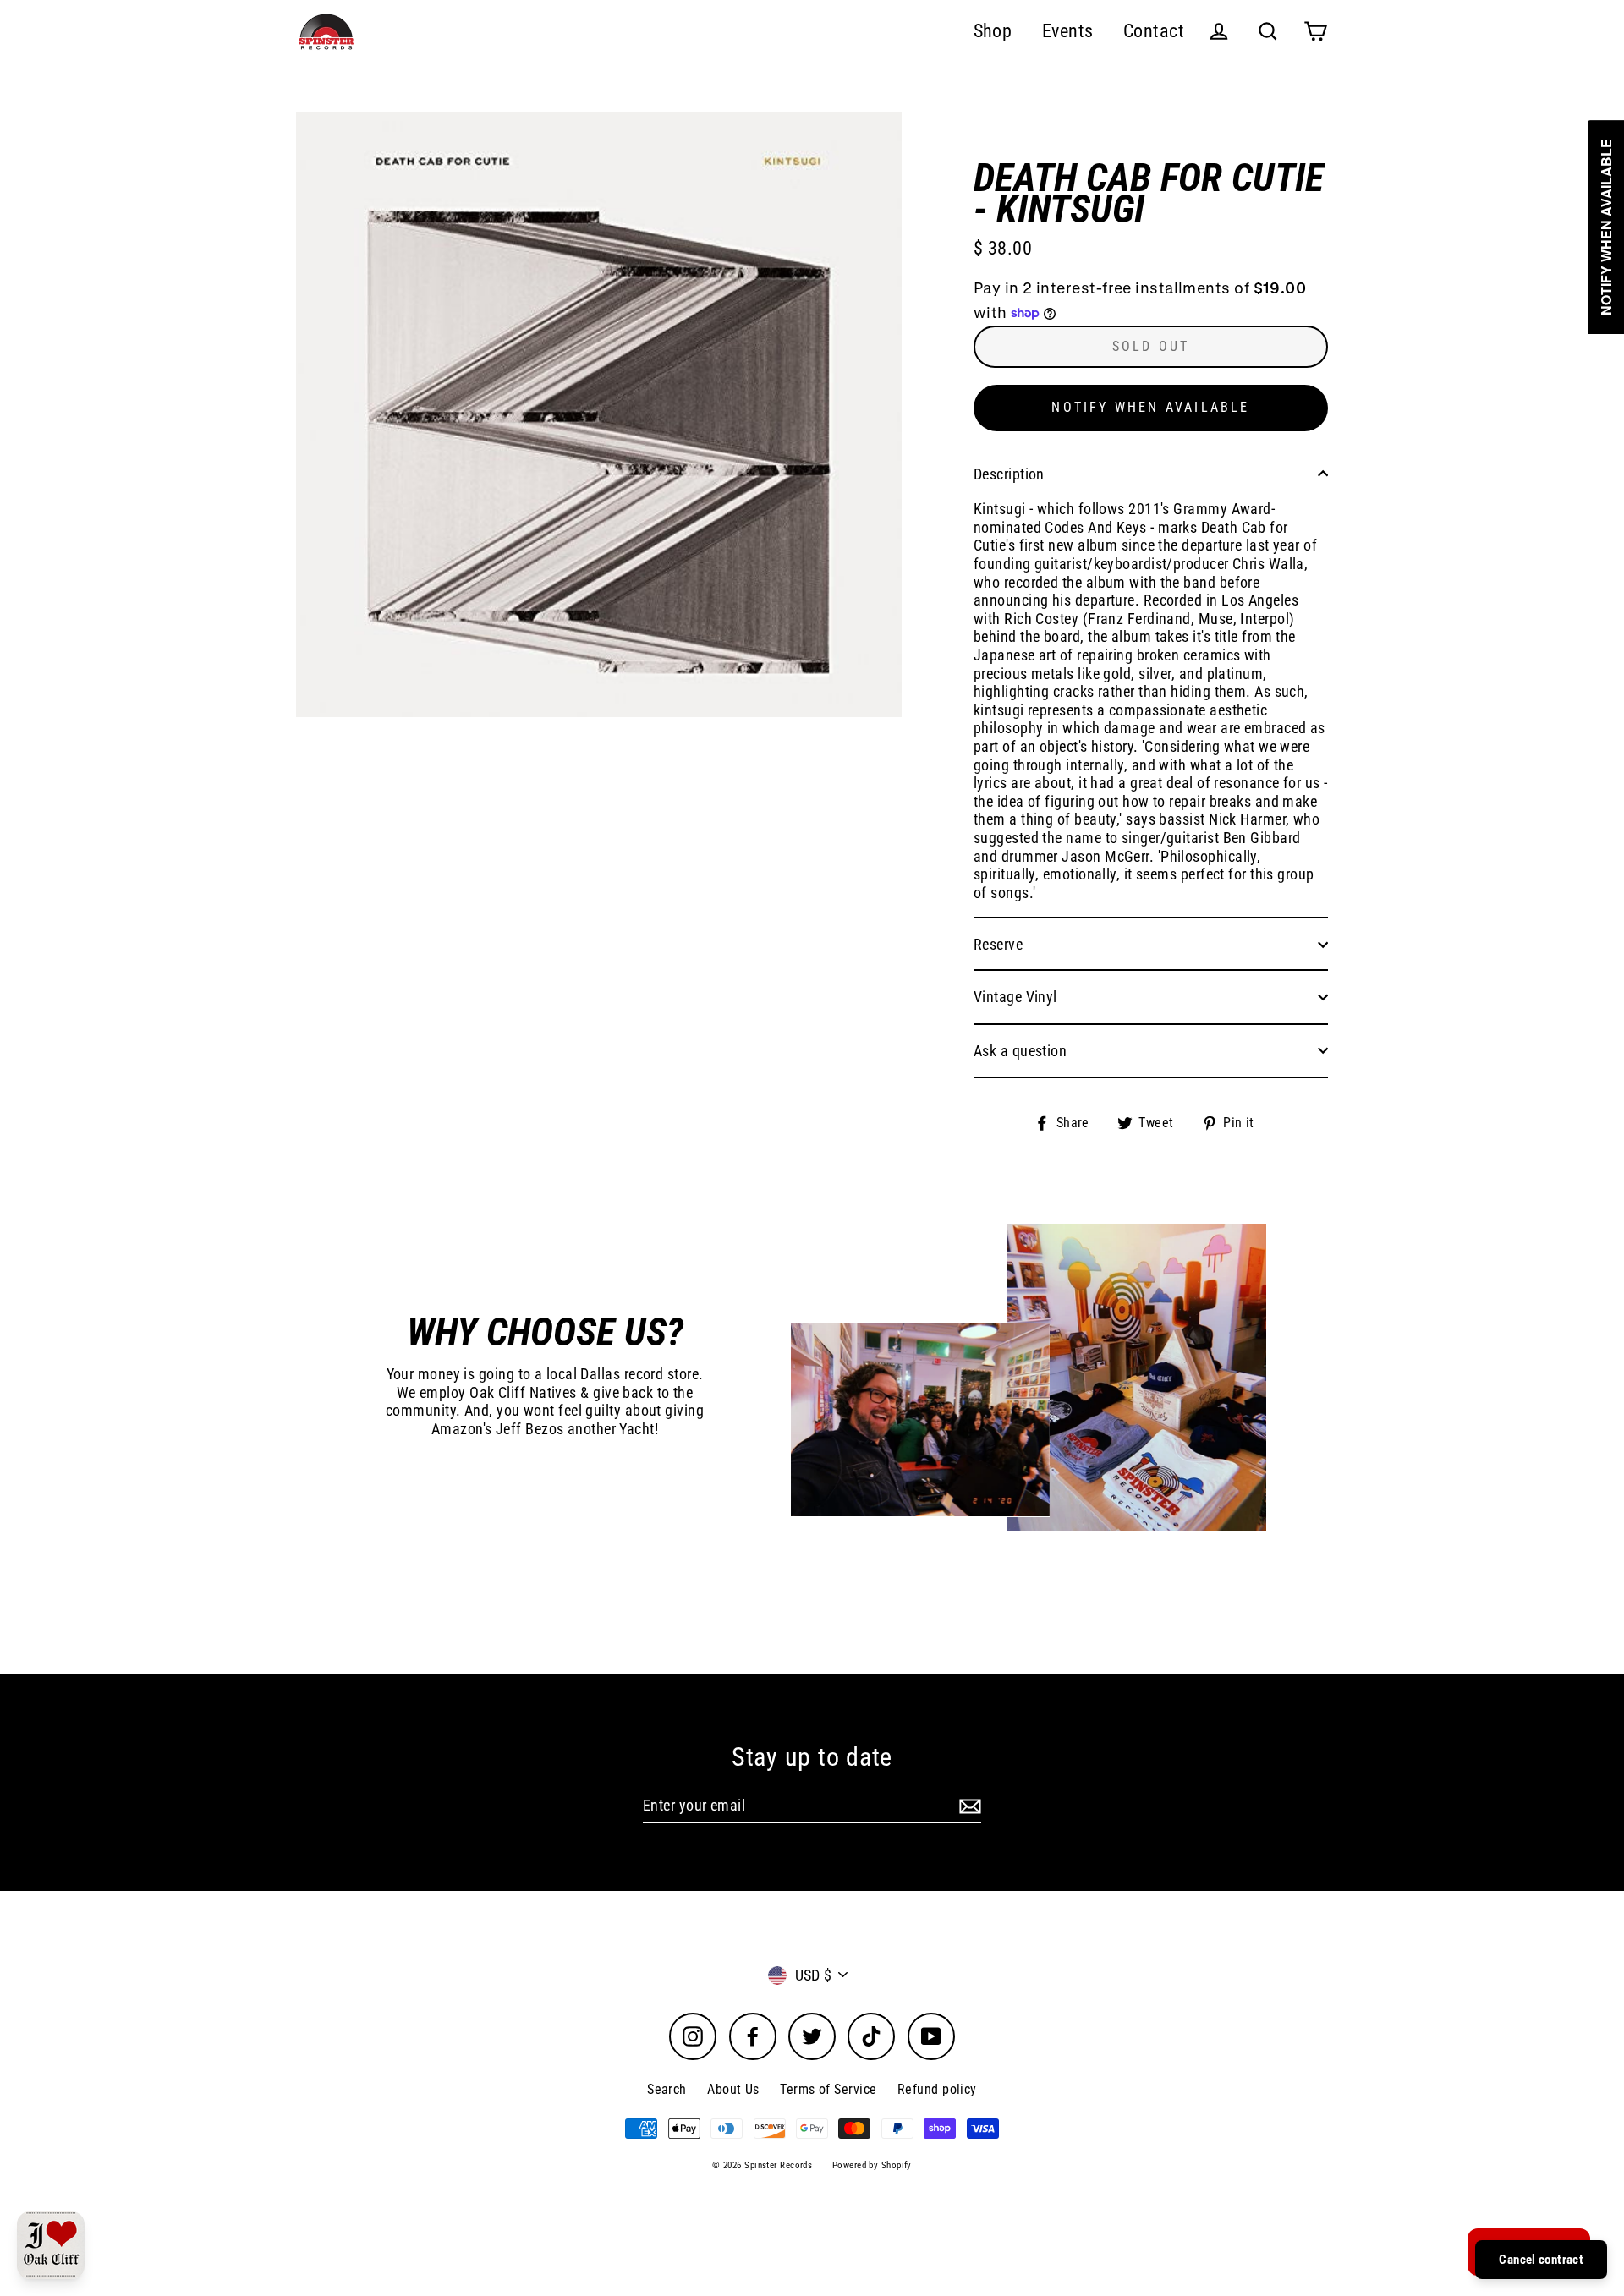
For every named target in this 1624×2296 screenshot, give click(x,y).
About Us (733, 2089)
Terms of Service (828, 2089)
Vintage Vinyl (1015, 997)
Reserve (998, 944)
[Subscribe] (968, 1806)
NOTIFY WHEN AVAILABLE (1150, 407)
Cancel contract (1541, 2260)
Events (1068, 31)
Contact (1154, 31)
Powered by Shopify (872, 2165)
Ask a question (1020, 1051)
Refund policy (937, 2089)
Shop (993, 31)
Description (1009, 474)
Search (667, 2089)
